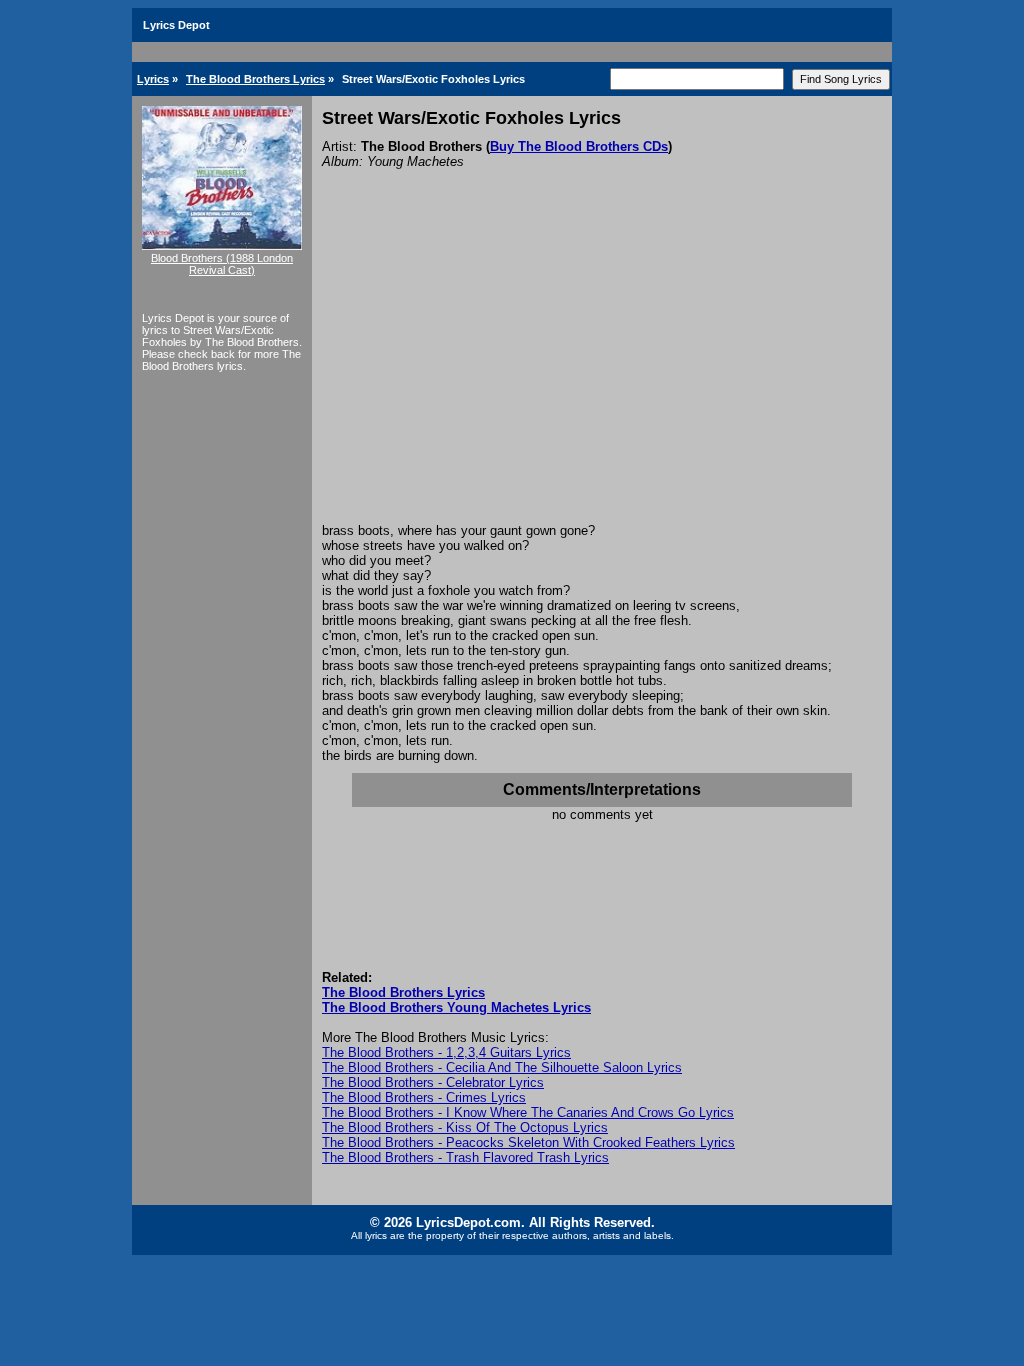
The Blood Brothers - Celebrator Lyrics (433, 1082)
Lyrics (153, 79)
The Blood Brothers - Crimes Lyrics (424, 1097)
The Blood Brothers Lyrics (255, 79)
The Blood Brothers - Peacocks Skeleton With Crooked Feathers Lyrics (528, 1142)
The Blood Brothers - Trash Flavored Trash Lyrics (465, 1157)
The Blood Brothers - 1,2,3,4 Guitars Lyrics (446, 1052)
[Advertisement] (602, 373)
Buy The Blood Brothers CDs (579, 146)
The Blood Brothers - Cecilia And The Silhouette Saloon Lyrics (502, 1067)
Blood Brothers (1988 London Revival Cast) (222, 264)
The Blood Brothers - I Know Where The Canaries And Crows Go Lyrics (528, 1112)
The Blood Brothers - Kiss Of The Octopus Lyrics (465, 1127)
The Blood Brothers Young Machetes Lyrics (456, 1007)
